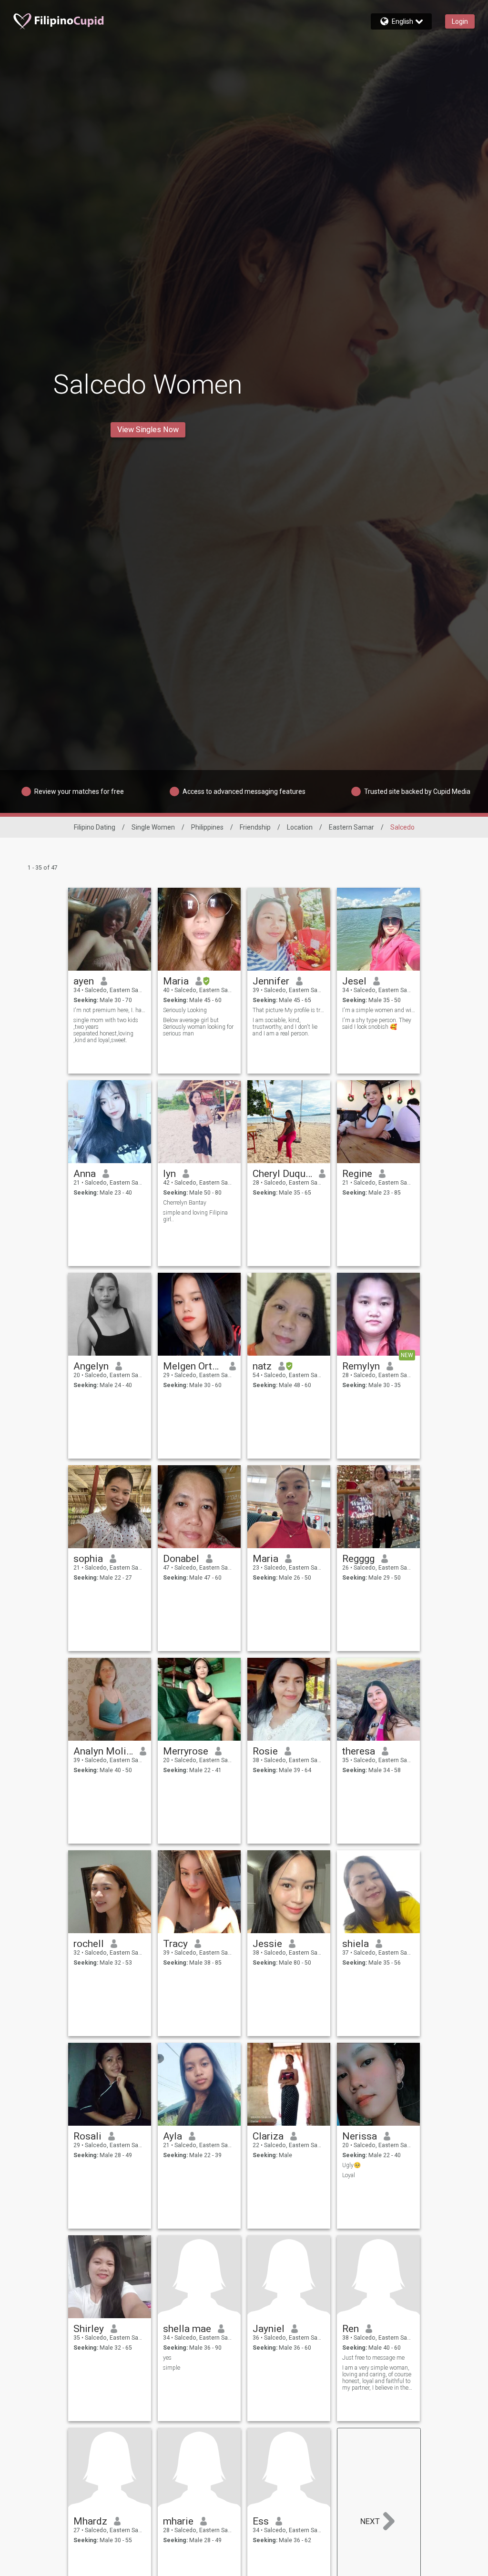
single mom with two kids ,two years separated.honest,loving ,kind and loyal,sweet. (106, 1030)
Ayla (173, 2136)
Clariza (268, 2136)
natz (262, 1366)
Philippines (207, 827)
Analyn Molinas (103, 1751)
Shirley (89, 2329)
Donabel (181, 1559)
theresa (359, 1751)
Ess (261, 2521)
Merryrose (186, 1751)
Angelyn (91, 1366)
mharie (178, 2521)
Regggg (358, 1559)
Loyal (349, 2175)
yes (167, 2358)
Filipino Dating (95, 827)
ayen (84, 981)
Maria (176, 981)
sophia (88, 1559)
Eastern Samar (351, 827)
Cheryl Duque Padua (282, 1174)
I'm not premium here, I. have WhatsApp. (110, 1010)
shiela (356, 1944)
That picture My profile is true (289, 1010)
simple (172, 2368)
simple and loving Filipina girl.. (195, 1216)
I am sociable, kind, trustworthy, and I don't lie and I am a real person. (285, 1027)
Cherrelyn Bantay (185, 1203)
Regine (357, 1174)
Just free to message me (373, 2358)
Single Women (153, 827)
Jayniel (269, 2329)
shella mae (187, 2329)
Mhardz (90, 2521)
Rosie (265, 1751)
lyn (169, 1174)
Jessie (267, 1944)
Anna (85, 1174)
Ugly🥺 (351, 2165)
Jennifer (271, 981)
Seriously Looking (185, 1010)
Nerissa (360, 2136)
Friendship (255, 827)
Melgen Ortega (193, 1366)
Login (460, 21)
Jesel (354, 981)
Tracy (175, 1944)
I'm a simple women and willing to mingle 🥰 (379, 1010)
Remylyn (361, 1366)
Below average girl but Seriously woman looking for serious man (198, 1027)
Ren (351, 2329)
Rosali (87, 2136)
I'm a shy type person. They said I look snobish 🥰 (377, 1024)
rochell (89, 1944)
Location (300, 827)
